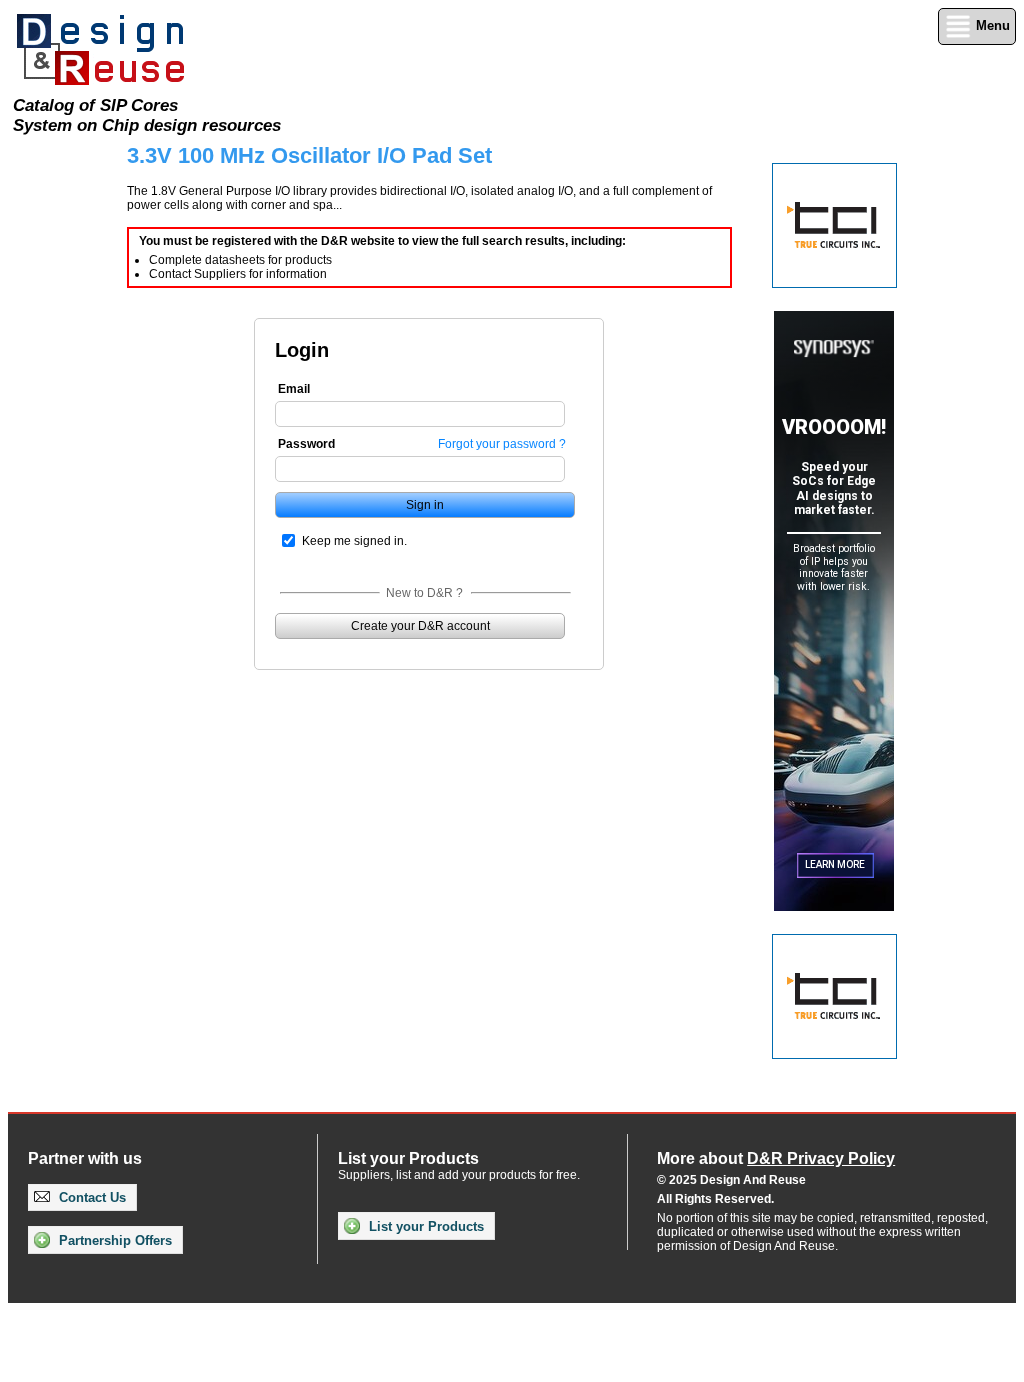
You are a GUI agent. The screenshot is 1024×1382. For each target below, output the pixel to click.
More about (776, 1158)
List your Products (424, 1226)
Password (306, 444)
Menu (991, 25)
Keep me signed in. (354, 541)
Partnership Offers (113, 1240)
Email (294, 389)
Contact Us (90, 1197)
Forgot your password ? (502, 444)
